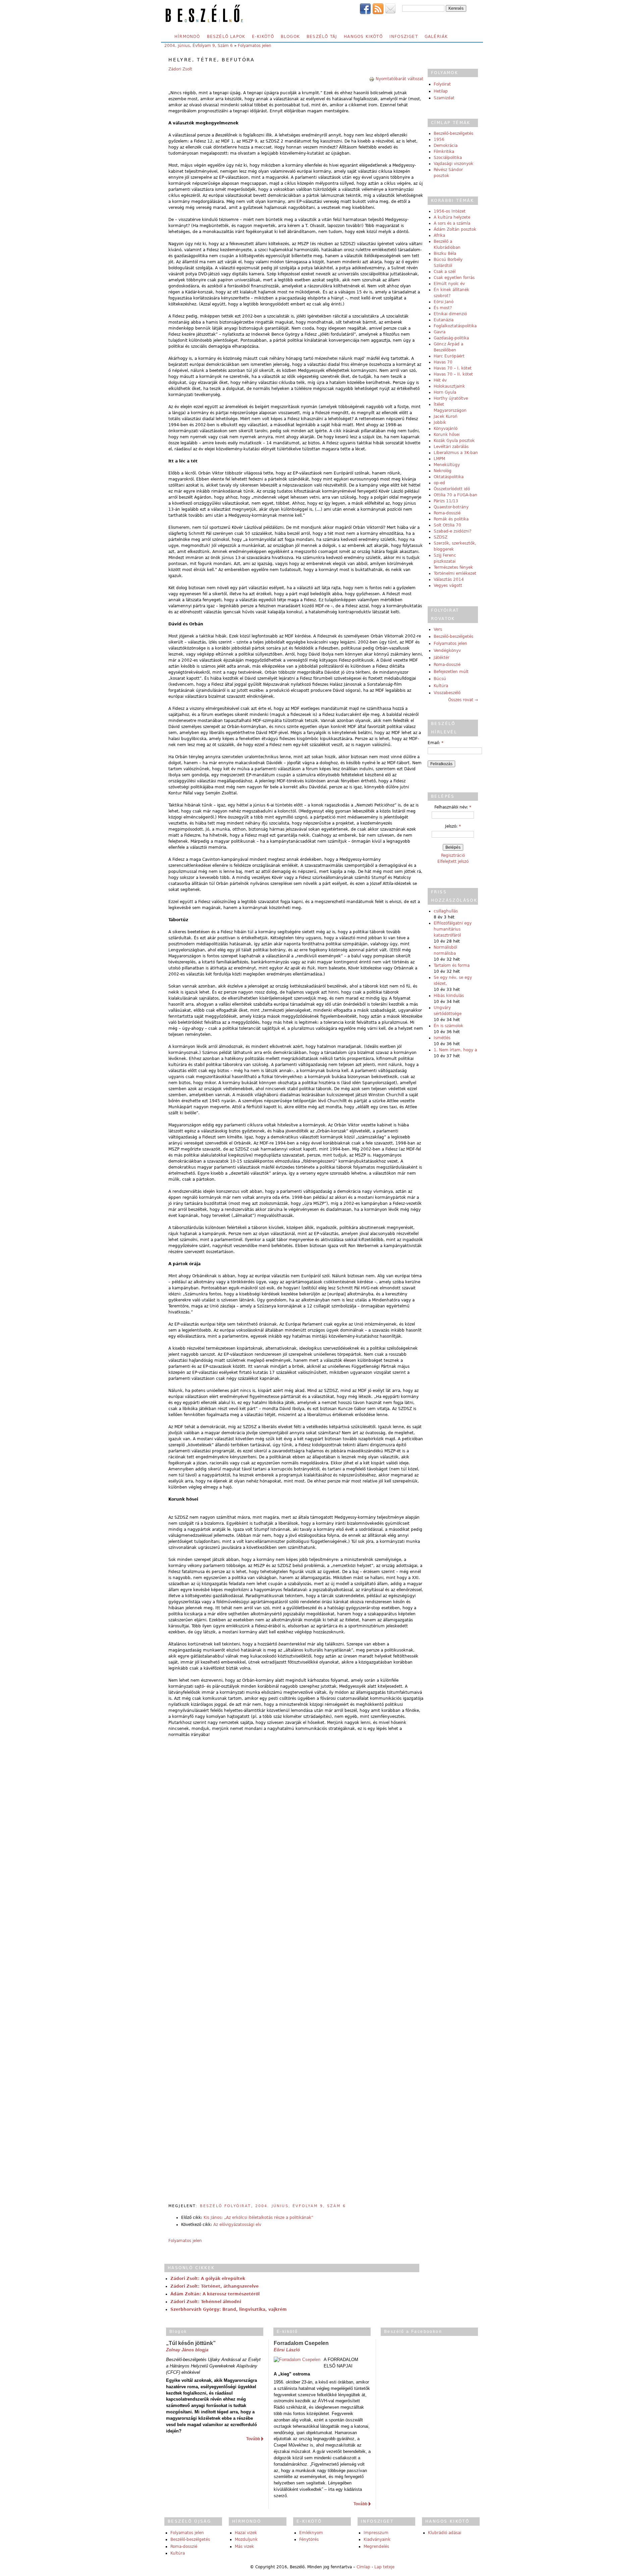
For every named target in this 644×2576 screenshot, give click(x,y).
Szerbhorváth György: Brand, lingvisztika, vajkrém (229, 2309)
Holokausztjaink (449, 386)
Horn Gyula (445, 392)
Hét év (440, 380)
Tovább (253, 2439)
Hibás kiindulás (449, 996)
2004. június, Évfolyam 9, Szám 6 (199, 46)
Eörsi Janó (444, 302)
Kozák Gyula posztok (454, 441)
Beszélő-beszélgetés (453, 133)
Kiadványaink (377, 2539)
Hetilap (441, 91)
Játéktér (442, 658)
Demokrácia (446, 146)
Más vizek (244, 2546)
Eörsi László (287, 2350)
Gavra (440, 332)
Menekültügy (447, 465)
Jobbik (440, 423)
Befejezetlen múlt (451, 672)
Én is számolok (448, 1026)
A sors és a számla (452, 223)
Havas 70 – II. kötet (453, 374)
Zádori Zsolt (180, 69)
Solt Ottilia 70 (447, 525)
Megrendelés (376, 2546)
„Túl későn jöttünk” (191, 2343)
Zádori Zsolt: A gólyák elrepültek (208, 2279)
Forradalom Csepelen (301, 2343)
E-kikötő (263, 37)
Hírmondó (187, 37)
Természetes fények (453, 567)
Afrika (439, 235)
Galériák (436, 37)
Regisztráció (453, 855)
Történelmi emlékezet (455, 573)
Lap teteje (384, 2567)
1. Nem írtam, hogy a (455, 1050)
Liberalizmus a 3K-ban (456, 453)
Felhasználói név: (453, 807)
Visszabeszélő (447, 693)
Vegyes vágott (448, 585)
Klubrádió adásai (445, 2533)
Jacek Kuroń (446, 416)
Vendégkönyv (447, 651)
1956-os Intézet (450, 211)
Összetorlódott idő (452, 489)
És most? (443, 308)
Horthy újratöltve (451, 398)
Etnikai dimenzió (450, 314)
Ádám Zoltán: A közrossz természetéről (215, 2294)
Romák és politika (451, 519)
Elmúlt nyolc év (449, 284)
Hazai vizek (246, 2533)
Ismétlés (442, 1038)
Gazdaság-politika (451, 338)
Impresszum (376, 2533)
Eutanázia (444, 320)
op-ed (439, 483)
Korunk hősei (447, 435)
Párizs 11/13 (446, 501)
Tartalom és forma (452, 965)
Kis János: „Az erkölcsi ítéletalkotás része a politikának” (258, 2218)
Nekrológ (443, 471)
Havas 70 (443, 362)
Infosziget (404, 37)
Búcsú (440, 679)
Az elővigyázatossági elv (237, 2225)
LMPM (439, 459)
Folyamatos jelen (255, 46)
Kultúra (441, 686)
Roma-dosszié (447, 513)
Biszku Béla (445, 254)
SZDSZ (441, 537)
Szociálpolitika (448, 158)
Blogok (290, 37)
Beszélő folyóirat (226, 2206)
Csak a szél (445, 272)
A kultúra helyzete (452, 217)
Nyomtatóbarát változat (399, 79)
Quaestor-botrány (451, 507)
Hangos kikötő (363, 37)
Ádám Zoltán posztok (455, 229)
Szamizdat (444, 98)
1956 (439, 139)
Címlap (363, 2567)
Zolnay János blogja (187, 2350)
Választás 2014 (449, 579)
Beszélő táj (322, 37)
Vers (438, 629)
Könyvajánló (446, 429)
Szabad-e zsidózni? (452, 531)
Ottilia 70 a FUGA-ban (455, 495)
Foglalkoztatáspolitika (455, 326)
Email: (436, 743)
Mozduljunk (246, 2539)
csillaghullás (446, 911)
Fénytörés (309, 2539)
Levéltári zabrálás (451, 447)
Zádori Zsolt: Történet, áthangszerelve (214, 2286)
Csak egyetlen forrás (454, 278)
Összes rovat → (463, 700)
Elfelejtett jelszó (453, 861)
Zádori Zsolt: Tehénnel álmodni (206, 2302)
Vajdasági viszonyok (453, 164)
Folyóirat (442, 84)
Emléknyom (311, 2533)
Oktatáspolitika (449, 477)
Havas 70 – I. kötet (453, 368)
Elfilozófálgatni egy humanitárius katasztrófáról (453, 929)
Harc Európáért (449, 356)
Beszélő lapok (226, 37)
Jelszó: (453, 826)
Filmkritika (444, 152)
